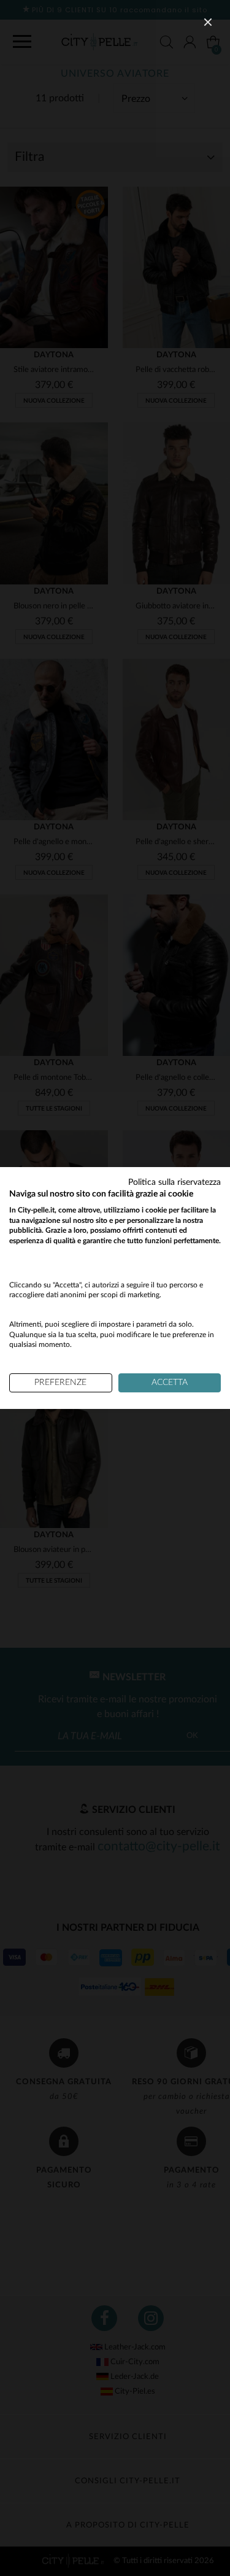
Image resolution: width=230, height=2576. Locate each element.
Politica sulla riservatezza (174, 1182)
